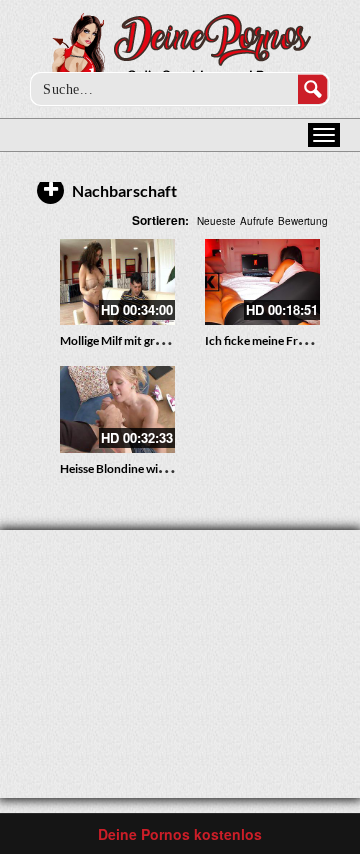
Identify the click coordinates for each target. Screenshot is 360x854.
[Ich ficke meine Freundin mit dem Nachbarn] (262, 282)
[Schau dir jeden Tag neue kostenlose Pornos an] (180, 52)
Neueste (216, 221)
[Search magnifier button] (313, 89)
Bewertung (303, 221)
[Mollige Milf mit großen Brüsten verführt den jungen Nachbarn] (117, 282)
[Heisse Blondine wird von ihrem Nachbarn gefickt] (117, 409)
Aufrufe (257, 221)
